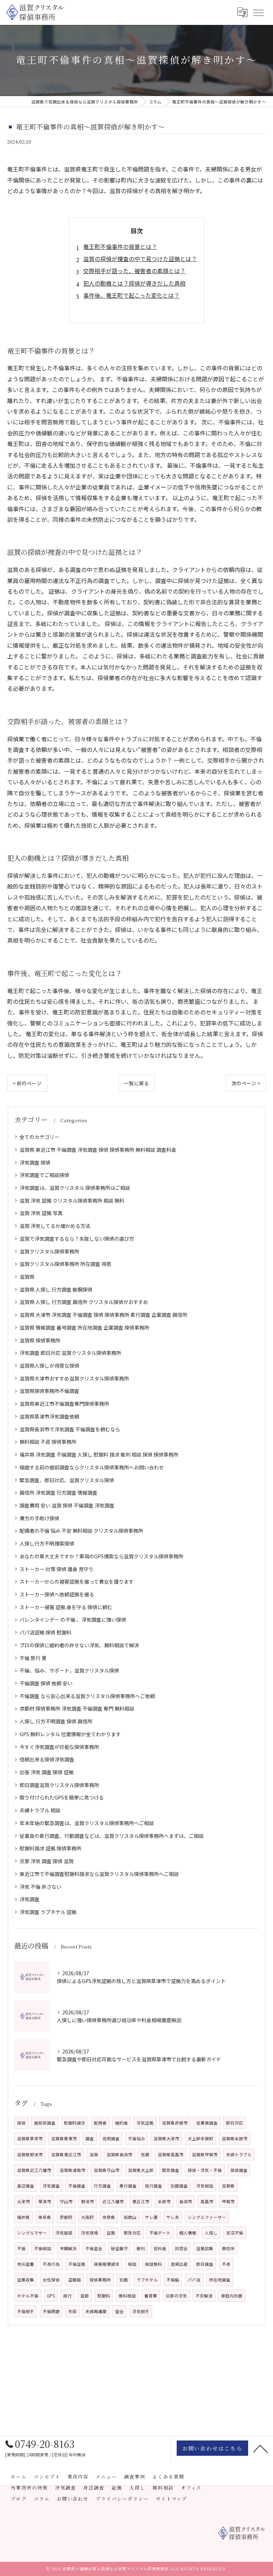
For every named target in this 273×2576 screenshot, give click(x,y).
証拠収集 (26, 2280)
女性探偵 (51, 2280)
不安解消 (204, 2296)
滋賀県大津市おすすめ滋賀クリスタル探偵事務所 (74, 1378)
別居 (124, 2280)
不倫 (21, 2248)
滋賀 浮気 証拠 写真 (41, 1213)
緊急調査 (171, 2170)
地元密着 (26, 2264)
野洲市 (87, 2201)
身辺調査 (26, 2186)
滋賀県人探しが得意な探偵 (49, 1366)
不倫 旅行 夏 (33, 1658)
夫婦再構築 (96, 2311)
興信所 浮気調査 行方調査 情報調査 (58, 1493)
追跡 (85, 2296)
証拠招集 (205, 2248)
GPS (51, 2296)
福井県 (23, 2217)
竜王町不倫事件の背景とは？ (120, 247)
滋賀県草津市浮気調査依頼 (49, 1416)
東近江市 (141, 2201)
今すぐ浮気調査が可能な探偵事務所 (59, 1747)
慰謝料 (104, 2296)
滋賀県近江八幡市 (34, 2170)
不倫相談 (43, 2248)
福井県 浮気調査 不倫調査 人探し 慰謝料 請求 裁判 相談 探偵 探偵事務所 (99, 1454)
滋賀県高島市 (171, 2154)
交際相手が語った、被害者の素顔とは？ (134, 271)
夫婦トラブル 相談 (40, 1810)
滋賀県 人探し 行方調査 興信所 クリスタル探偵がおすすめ (84, 1302)
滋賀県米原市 (235, 2138)
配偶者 (100, 2123)
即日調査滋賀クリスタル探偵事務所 (59, 1785)
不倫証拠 (77, 2264)
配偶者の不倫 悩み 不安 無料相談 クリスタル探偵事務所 (81, 1531)
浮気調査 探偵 (35, 1162)
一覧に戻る (136, 1083)
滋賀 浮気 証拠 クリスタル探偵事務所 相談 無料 (72, 1200)
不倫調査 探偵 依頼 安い (46, 1683)
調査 (90, 2138)
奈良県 (109, 2217)
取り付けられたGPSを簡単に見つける (62, 1797)
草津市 (45, 2201)
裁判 (141, 2248)
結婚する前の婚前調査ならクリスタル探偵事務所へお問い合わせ (92, 1467)
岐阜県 (45, 2217)
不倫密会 (94, 2248)
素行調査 (128, 2186)
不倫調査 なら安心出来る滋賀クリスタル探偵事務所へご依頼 (87, 1696)
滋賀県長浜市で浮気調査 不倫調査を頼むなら (70, 1429)
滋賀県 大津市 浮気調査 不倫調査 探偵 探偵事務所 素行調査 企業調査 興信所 (103, 1315)
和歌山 (130, 2217)
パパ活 (194, 2280)
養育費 (151, 2296)
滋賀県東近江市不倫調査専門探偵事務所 (64, 1404)
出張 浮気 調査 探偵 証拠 (47, 1772)
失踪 (73, 2311)
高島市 (207, 2201)
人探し (211, 2233)
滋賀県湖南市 (73, 2170)
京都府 (66, 2217)
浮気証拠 (145, 2123)
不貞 (226, 2264)
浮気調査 (30, 1899)
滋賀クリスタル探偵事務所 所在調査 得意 (65, 1264)
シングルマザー (32, 2233)
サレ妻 (151, 2217)
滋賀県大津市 (166, 2138)
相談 (132, 2264)
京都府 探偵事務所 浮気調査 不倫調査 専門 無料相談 (77, 1708)
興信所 (228, 2248)
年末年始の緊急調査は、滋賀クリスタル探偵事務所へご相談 (87, 1823)
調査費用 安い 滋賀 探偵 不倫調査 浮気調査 (67, 1505)
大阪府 (87, 2217)
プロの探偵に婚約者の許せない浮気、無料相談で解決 (79, 1645)
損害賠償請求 (107, 2264)
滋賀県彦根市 (175, 2123)
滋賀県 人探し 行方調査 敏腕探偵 (56, 1289)
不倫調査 (77, 2186)
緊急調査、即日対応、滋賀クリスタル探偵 (67, 1480)
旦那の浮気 (176, 2296)
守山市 (66, 2201)
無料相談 (127, 2296)
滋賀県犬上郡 (141, 2170)
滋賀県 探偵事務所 (40, 1340)
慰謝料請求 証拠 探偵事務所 (50, 1848)
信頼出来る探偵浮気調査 (47, 1759)
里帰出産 (179, 2264)
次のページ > (246, 1083)
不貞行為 (51, 2264)
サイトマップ (172, 2499)
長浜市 (186, 2201)
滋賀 (94, 2154)
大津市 (23, 2201)
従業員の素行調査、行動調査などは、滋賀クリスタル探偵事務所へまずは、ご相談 (112, 1836)
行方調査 (102, 2186)
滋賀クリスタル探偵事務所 (49, 1251)
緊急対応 (132, 2233)
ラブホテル (147, 2280)
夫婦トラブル (239, 2154)
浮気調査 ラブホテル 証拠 (48, 1912)
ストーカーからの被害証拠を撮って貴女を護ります (77, 1581)
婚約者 (122, 2123)
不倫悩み (136, 2138)
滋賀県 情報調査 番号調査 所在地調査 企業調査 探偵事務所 (84, 1327)
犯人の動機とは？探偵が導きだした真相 (134, 283)
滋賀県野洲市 (30, 2154)
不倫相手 (26, 2311)
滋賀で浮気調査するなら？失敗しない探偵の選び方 (77, 1239)
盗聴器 (75, 2280)
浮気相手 (141, 2311)
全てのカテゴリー (39, 1137)
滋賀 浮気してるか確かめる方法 (55, 1226)
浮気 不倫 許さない (41, 1887)
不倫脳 (173, 2280)
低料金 (160, 2248)
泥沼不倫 (235, 2233)
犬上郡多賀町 (200, 2138)
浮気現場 (90, 2233)
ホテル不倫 (28, 2296)
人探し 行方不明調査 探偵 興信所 (56, 1721)
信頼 (145, 2154)
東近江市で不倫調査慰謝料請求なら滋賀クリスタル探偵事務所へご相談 (99, 1874)
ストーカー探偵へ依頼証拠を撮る (57, 1594)
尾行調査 (154, 2186)
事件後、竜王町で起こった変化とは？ (131, 295)
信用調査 (111, 2138)
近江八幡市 (113, 2201)
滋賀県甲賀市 (205, 2154)
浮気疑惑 (64, 2233)
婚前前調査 (45, 2123)
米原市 (164, 2201)
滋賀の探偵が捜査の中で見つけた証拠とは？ (140, 259)
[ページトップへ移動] (261, 2448)
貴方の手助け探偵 (39, 1518)
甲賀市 (228, 2201)
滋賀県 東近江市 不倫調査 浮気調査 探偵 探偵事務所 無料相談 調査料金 (98, 1150)
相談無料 (154, 2264)
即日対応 (235, 2123)
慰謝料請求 (75, 2123)
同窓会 (181, 2248)
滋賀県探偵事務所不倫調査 (49, 1391)
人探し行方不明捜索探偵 (47, 1543)
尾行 (68, 2296)
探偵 (21, 2123)
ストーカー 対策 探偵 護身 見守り (57, 1569)
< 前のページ (27, 1083)
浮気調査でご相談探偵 (44, 1175)
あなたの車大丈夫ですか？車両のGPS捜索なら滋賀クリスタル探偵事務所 (101, 1556)
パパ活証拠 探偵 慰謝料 (45, 1632)
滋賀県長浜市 (119, 2154)
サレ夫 (173, 2217)
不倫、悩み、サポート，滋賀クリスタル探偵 (69, 1670)
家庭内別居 (232, 2296)
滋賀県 (27, 1277)
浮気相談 (205, 2186)
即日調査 (205, 2264)
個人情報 (188, 2233)
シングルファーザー (207, 2217)
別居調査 (179, 2186)
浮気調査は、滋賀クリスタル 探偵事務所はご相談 (75, 1188)
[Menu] (258, 12)
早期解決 (68, 2248)
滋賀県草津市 (30, 2138)
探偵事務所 (100, 2280)
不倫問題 (51, 2311)
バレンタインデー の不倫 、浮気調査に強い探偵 (73, 1620)
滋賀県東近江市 (66, 2154)
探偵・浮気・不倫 (205, 2170)
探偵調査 (239, 2170)
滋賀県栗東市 (64, 2138)
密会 (119, 2311)
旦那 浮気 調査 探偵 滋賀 (47, 1861)
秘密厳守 (119, 2248)
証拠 (111, 2233)
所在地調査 (220, 2280)
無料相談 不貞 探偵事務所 (48, 1442)
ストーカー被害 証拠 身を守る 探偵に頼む (66, 1607)
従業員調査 (207, 2123)
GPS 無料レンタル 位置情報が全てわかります (70, 1734)
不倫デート (160, 2233)
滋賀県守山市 (107, 2170)
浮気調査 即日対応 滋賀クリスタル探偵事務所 (70, 1353)
